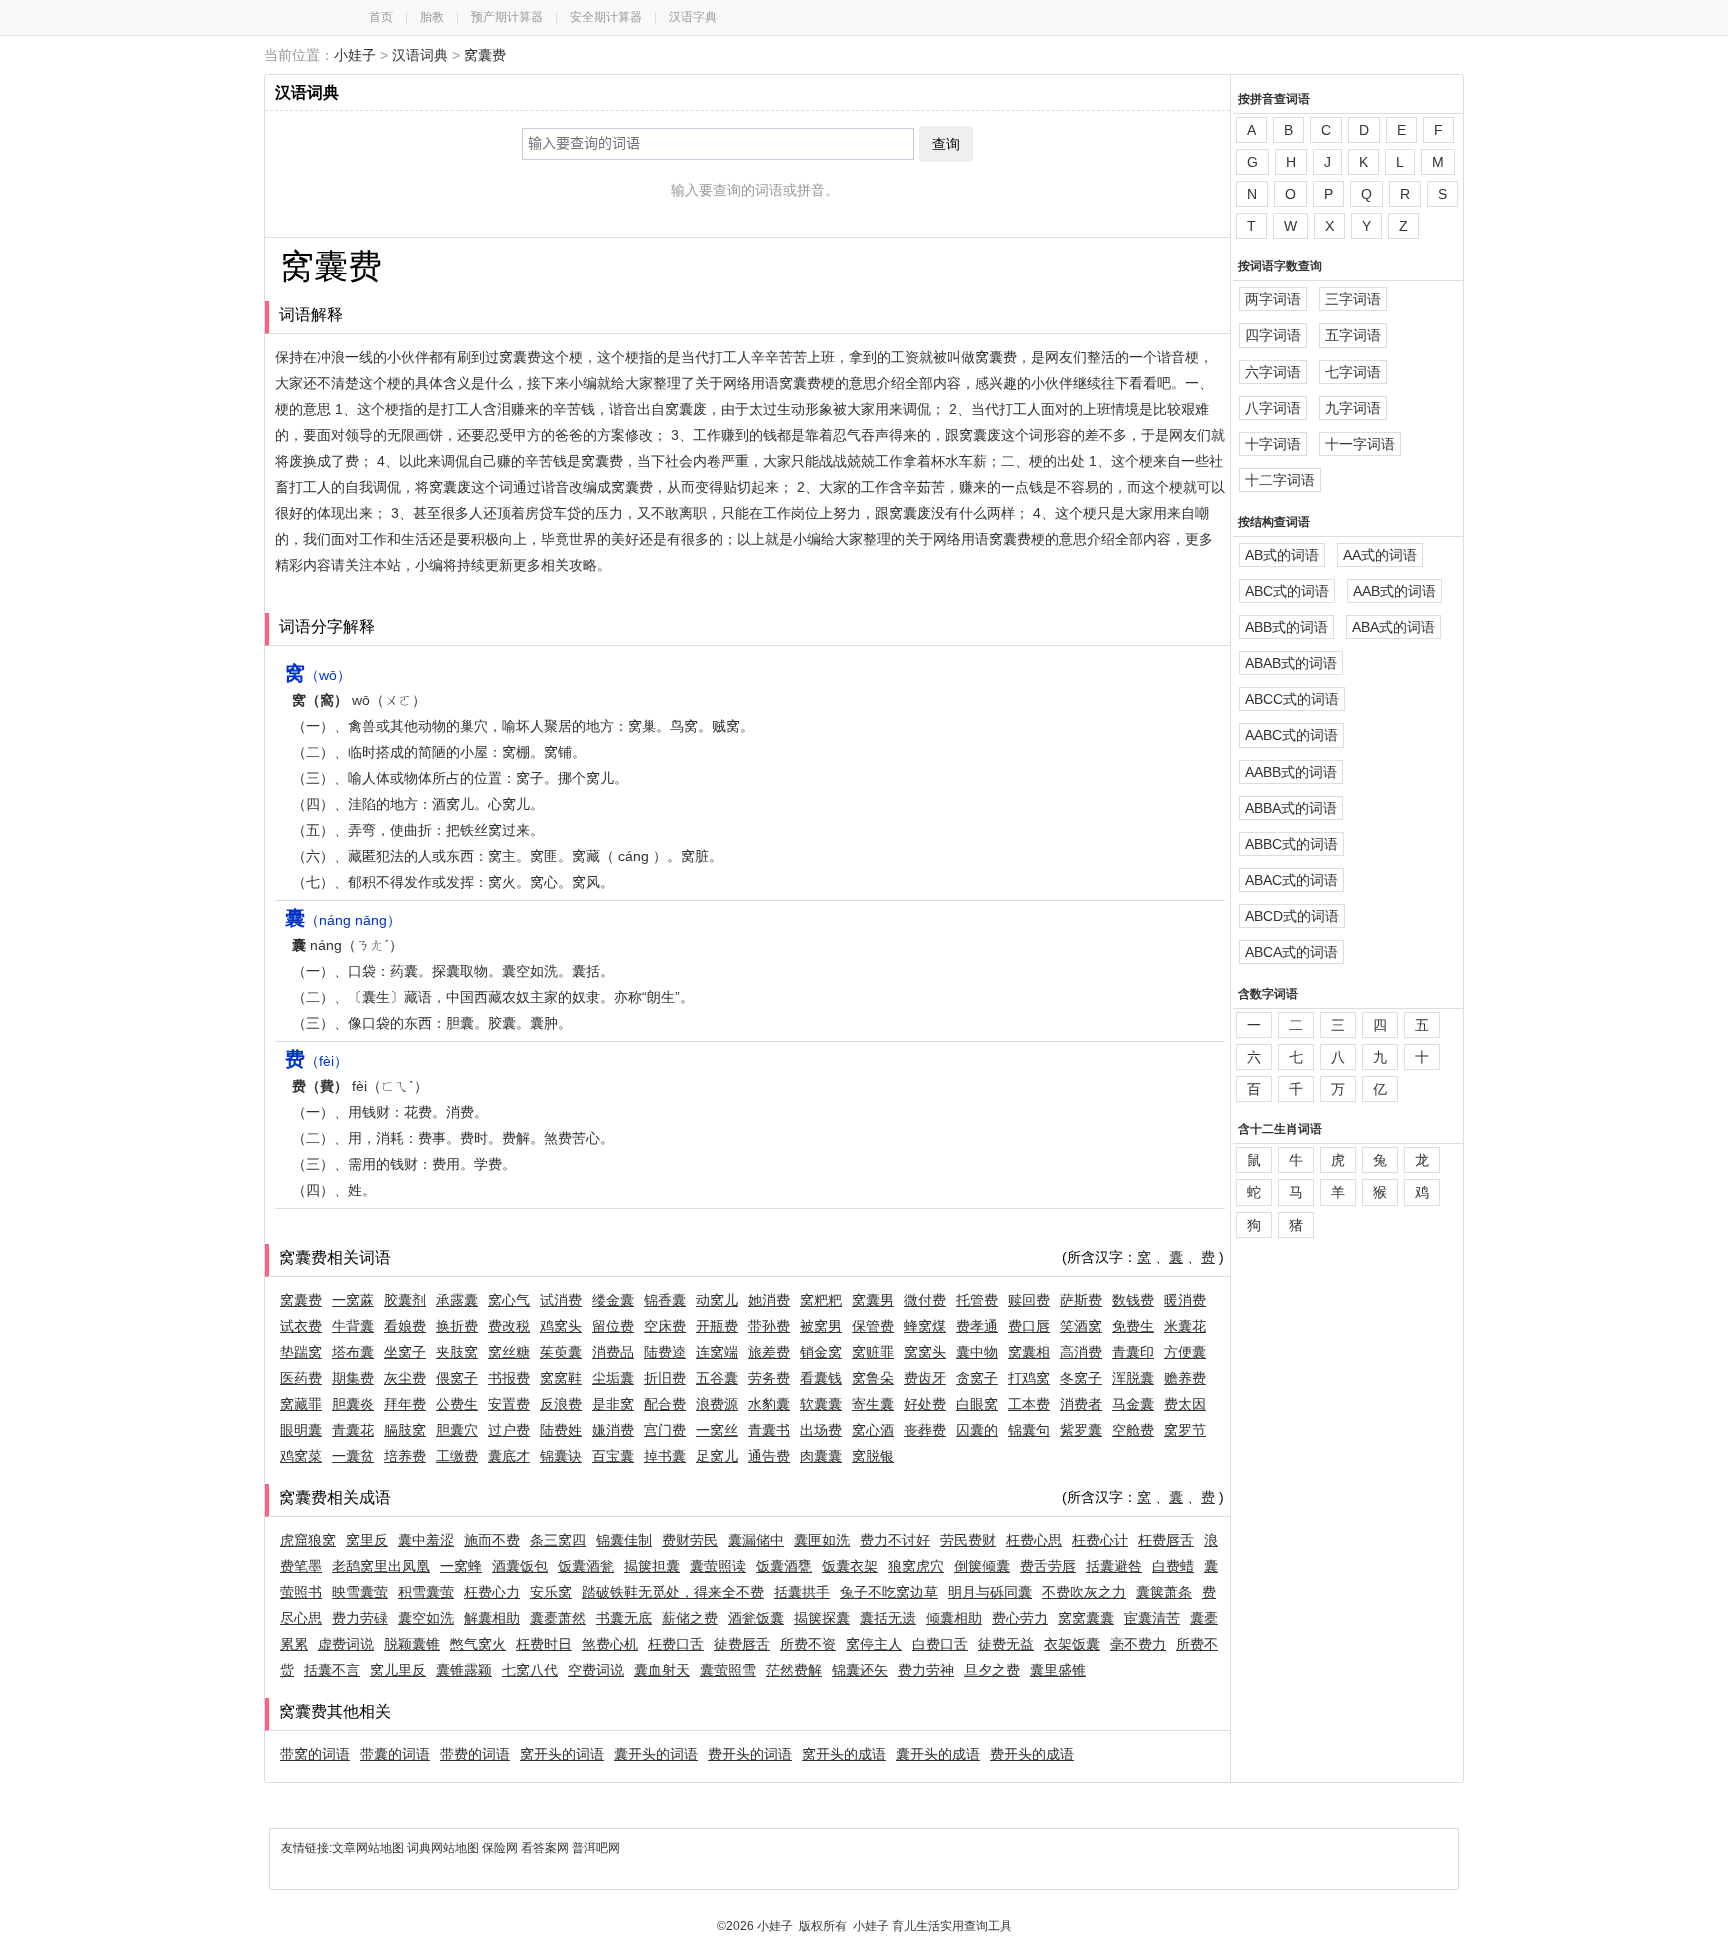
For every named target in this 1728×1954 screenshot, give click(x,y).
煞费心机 (610, 1644)
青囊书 (769, 1430)
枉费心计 (1100, 1540)
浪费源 (717, 1404)
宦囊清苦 (1152, 1618)
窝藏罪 (301, 1404)
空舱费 (1133, 1430)
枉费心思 (1034, 1540)
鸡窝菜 (301, 1456)
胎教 (432, 17)
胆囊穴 (457, 1430)
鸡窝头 (561, 1326)
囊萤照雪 (728, 1670)
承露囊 (457, 1300)
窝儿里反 (398, 1670)
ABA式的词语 (1393, 627)
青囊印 (1133, 1352)
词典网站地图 (444, 1848)
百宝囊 (613, 1456)
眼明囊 (301, 1430)
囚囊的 (977, 1430)
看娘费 (405, 1326)
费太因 (1185, 1404)
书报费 (509, 1378)
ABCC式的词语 (1292, 699)
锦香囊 (665, 1300)
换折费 (457, 1326)
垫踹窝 (301, 1352)
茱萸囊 (561, 1352)
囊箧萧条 (1164, 1592)
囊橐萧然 (558, 1618)
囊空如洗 (426, 1618)
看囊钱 (821, 1378)
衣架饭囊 (1072, 1644)
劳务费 (769, 1378)
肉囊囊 (821, 1456)
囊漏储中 (756, 1540)
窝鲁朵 (873, 1378)
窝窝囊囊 (1086, 1618)
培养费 (405, 1456)
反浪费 (561, 1404)
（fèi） (316, 1061)
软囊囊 (821, 1404)
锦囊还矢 (860, 1670)
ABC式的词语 (1287, 591)
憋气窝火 (478, 1644)
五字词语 (1353, 335)
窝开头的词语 (562, 1754)
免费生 (1133, 1326)
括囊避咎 (1114, 1566)
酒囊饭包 (520, 1566)
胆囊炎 (353, 1404)
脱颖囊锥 (412, 1644)
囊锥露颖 (464, 1670)
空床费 (665, 1326)
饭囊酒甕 (784, 1566)
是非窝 (613, 1404)
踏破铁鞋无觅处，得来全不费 (673, 1592)
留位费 (613, 1326)
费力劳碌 (360, 1618)
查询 (946, 144)
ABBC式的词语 (1291, 844)
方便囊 (1185, 1352)
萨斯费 (1081, 1300)
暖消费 (1185, 1300)
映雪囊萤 (360, 1592)
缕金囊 (613, 1300)
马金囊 (1133, 1404)
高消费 (1081, 1352)
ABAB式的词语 (1291, 663)
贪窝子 (977, 1378)
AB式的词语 (1282, 555)
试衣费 (301, 1326)
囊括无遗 (888, 1618)
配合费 (665, 1404)
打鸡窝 (1029, 1378)
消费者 (1081, 1404)
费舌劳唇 (1048, 1566)
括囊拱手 (802, 1592)
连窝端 (717, 1352)
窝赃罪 (873, 1352)
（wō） (318, 675)
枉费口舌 (676, 1644)
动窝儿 (717, 1300)
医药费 (301, 1378)
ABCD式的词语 (1292, 916)
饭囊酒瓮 (586, 1566)
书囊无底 (624, 1618)
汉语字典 (693, 17)
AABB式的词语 (1291, 772)
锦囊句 (1029, 1430)
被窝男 (821, 1326)
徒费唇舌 (742, 1644)
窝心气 (509, 1300)
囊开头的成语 (938, 1754)
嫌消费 (613, 1430)
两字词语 (1273, 299)
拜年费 (405, 1404)
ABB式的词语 (1286, 627)
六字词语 (1273, 372)
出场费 (821, 1430)
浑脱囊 (1133, 1378)
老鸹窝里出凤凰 (381, 1566)
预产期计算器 (507, 17)
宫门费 (665, 1430)
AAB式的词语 (1394, 591)
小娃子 (355, 55)
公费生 (457, 1404)
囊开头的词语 (656, 1754)
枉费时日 (544, 1644)
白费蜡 (1173, 1566)
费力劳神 (926, 1670)
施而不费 (492, 1540)
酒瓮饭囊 (756, 1618)
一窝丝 (717, 1430)
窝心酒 (873, 1430)
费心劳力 (1020, 1618)
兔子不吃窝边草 (889, 1592)
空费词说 (596, 1670)
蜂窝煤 (925, 1326)
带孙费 (769, 1326)
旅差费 (769, 1352)
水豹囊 (769, 1404)
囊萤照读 (718, 1566)
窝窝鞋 (561, 1378)
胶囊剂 (405, 1300)
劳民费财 (968, 1540)
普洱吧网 (596, 1848)
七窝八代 (530, 1670)
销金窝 (821, 1352)
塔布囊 (353, 1352)
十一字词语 (1360, 444)
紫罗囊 (1081, 1430)
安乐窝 (551, 1592)
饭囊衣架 (850, 1566)
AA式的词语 (1380, 555)
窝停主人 (874, 1644)
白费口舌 (940, 1644)
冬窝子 (1081, 1378)
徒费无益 (1006, 1644)
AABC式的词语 (1291, 735)
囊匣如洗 (822, 1540)
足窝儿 (717, 1456)
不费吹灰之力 (1084, 1592)
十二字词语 (1280, 480)
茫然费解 (794, 1670)
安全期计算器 (606, 17)
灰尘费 (405, 1378)
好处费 (925, 1404)
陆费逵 (665, 1352)
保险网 (500, 1848)
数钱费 (1133, 1300)
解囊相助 (492, 1618)
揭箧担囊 (652, 1566)
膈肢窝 (405, 1430)
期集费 (353, 1378)
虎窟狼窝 (308, 1540)
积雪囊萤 (426, 1592)
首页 (381, 17)
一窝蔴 (353, 1300)
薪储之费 (690, 1618)
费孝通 (977, 1326)
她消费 (769, 1300)
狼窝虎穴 (916, 1566)
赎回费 (1029, 1300)
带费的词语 (475, 1754)
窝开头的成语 (844, 1754)
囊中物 (977, 1352)
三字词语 (1353, 299)
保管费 (873, 1326)
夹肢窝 (457, 1352)
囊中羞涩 (426, 1540)
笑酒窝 (1081, 1326)
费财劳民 (690, 1540)
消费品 (613, 1352)
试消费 (561, 1300)
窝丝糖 (509, 1352)
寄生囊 (873, 1404)
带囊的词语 (395, 1754)
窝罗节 (1185, 1430)
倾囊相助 (954, 1618)
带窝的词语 (315, 1754)
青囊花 (353, 1430)
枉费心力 (492, 1592)
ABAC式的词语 (1291, 880)
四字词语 (1273, 335)
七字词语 (1353, 372)
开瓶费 (717, 1326)
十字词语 (1273, 444)
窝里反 (367, 1540)
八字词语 (1273, 408)
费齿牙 (925, 1378)
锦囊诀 (561, 1456)
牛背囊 (353, 1326)
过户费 (509, 1430)
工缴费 (457, 1456)
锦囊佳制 (624, 1540)
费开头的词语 (750, 1754)
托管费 (977, 1300)
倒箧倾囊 (982, 1566)
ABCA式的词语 (1291, 952)
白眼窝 (977, 1404)
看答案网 (545, 1848)
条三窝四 (558, 1540)
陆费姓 (561, 1430)
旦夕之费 (992, 1670)
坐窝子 (405, 1352)
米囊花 (1185, 1326)
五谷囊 (717, 1378)
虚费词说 (346, 1644)
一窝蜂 (461, 1566)
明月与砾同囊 (990, 1592)
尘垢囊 (613, 1378)
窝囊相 (1029, 1352)
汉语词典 (420, 55)
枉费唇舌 (1166, 1540)
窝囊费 (485, 55)
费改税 (509, 1326)
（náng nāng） (343, 920)
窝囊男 (873, 1300)
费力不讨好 (895, 1540)
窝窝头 (925, 1352)
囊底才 (509, 1456)
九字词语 (1353, 408)
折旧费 (665, 1378)
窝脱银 (873, 1456)
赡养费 (1185, 1378)
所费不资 (808, 1644)
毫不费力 (1138, 1644)
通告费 (769, 1456)
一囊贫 (353, 1456)
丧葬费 (925, 1430)
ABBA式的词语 (1291, 808)
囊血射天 (662, 1670)
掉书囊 (665, 1456)
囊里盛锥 (1058, 1670)
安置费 (509, 1404)
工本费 (1029, 1404)
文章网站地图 (369, 1848)
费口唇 (1029, 1326)
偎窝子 (457, 1378)
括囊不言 (332, 1670)
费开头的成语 (1032, 1754)
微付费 (925, 1300)
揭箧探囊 (822, 1618)
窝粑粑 (821, 1300)
